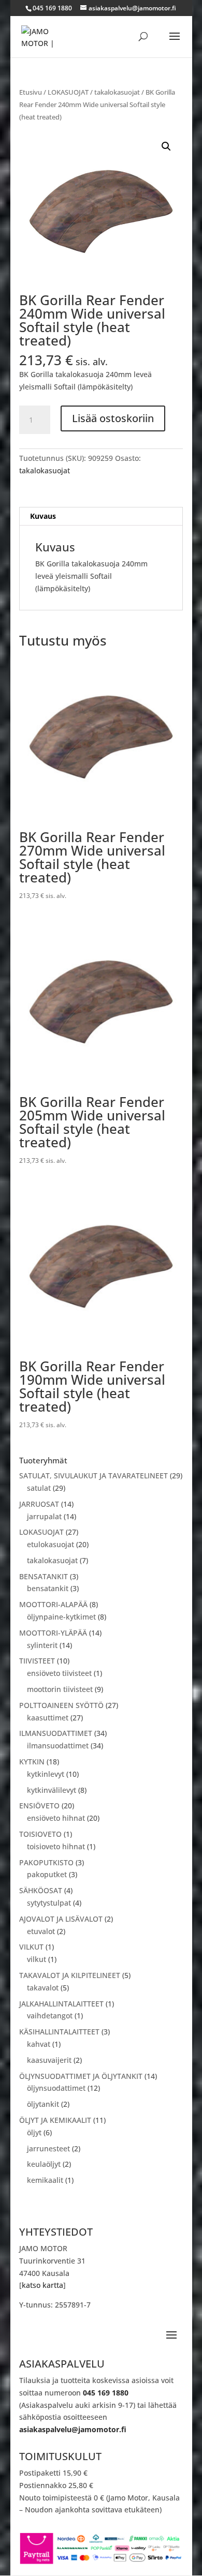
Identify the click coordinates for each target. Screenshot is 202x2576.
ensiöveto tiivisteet (59, 1673)
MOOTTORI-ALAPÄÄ (53, 1604)
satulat (39, 1488)
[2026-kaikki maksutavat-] (101, 2562)
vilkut (37, 1959)
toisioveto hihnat (56, 1846)
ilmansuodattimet (58, 1746)
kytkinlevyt (46, 1774)
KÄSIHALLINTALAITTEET (59, 2032)
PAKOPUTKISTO (46, 1862)
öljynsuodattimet (56, 2088)
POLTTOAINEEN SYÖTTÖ (61, 1705)
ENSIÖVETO (39, 1806)
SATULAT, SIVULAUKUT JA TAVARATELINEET (93, 1476)
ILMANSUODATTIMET (56, 1733)
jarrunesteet (48, 2148)
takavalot (43, 1988)
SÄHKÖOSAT (41, 1890)
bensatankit (48, 1588)
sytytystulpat (49, 1903)
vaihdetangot (50, 2016)
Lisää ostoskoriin (113, 418)
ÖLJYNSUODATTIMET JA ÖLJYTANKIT (81, 2076)
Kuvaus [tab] (43, 516)
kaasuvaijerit (49, 2060)
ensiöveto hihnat (56, 1818)
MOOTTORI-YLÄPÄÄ (53, 1633)
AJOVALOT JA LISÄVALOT (61, 1919)
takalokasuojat (117, 92)
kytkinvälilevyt (52, 1790)
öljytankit (43, 2104)
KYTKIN (32, 1762)
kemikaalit (45, 2180)
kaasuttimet (48, 1718)
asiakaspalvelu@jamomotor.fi (73, 2429)
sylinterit (42, 1645)
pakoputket (47, 1874)
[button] (166, 146)
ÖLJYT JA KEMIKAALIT (55, 2120)
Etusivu (31, 92)
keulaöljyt (44, 2164)
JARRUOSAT (39, 1504)
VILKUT (31, 1947)
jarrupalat (44, 1516)
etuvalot (41, 1931)
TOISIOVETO (40, 1834)
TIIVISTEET (37, 1661)
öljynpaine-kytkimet (61, 1617)
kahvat (39, 2044)
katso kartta (42, 2285)
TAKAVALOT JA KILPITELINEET (70, 1975)
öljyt (34, 2132)
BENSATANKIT (44, 1576)
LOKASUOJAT (68, 92)
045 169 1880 (106, 2393)
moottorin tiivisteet (60, 1689)
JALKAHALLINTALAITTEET (61, 2004)
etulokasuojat (51, 1544)
